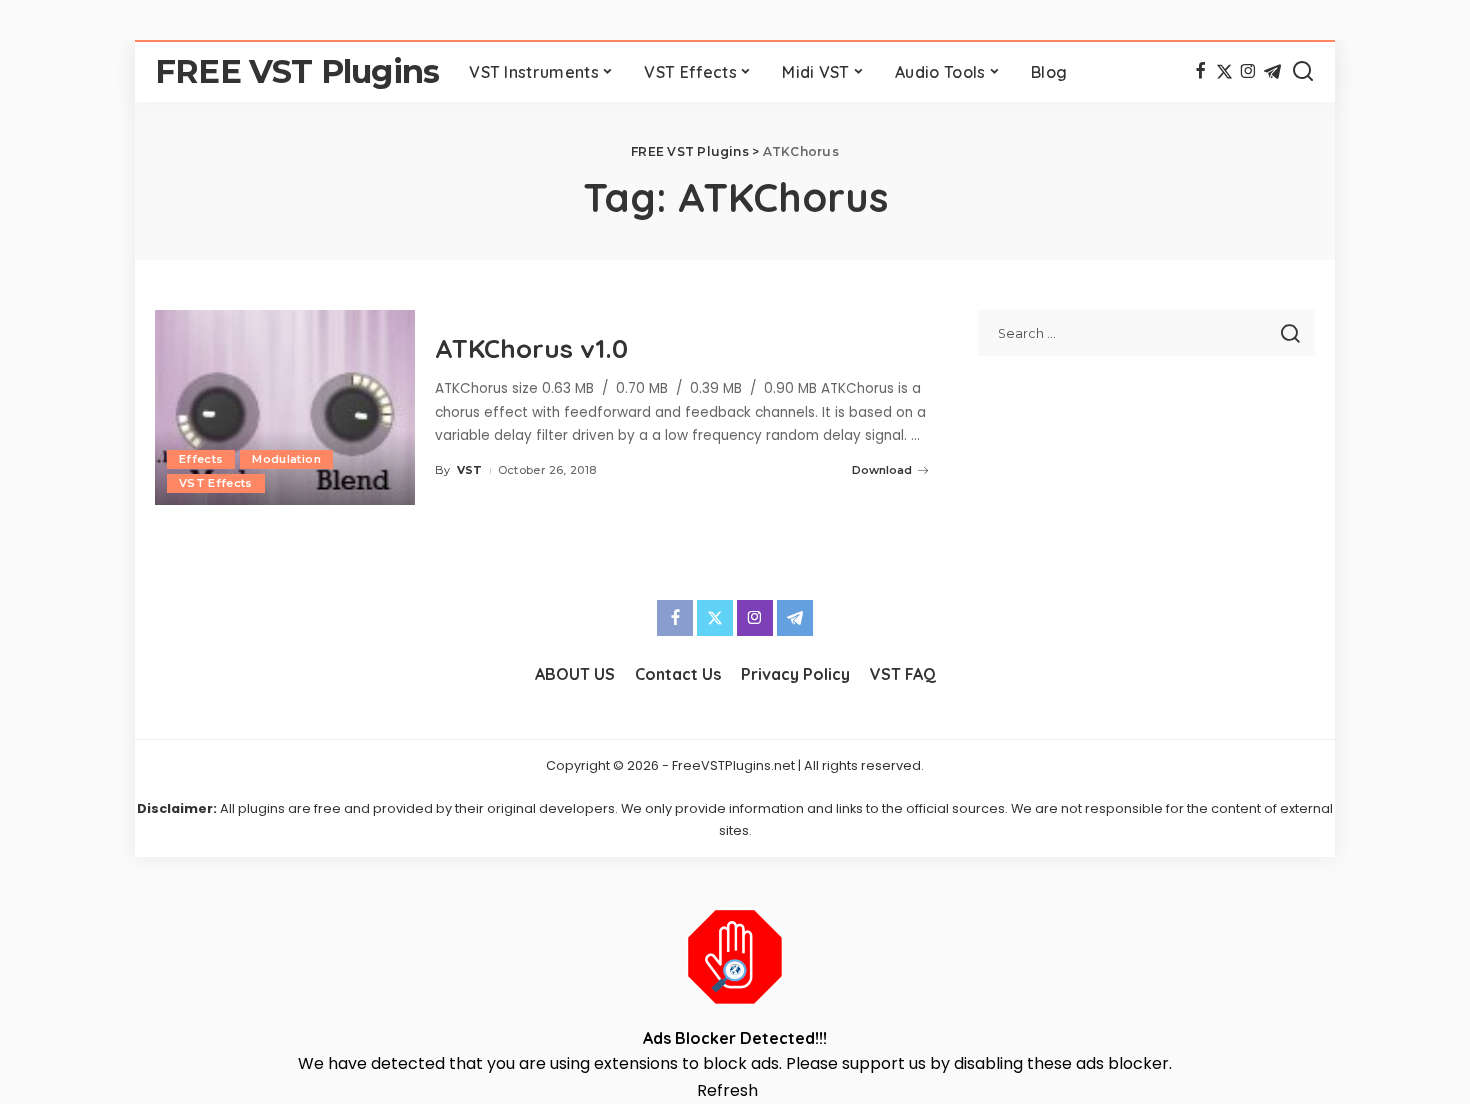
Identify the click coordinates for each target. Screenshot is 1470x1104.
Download (882, 470)
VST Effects (216, 483)
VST (470, 470)
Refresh (727, 1090)
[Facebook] (1200, 72)
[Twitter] (1224, 72)
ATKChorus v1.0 (531, 348)
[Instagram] (1248, 72)
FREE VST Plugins (297, 71)
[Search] (1303, 72)
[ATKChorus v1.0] (285, 407)
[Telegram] (1272, 72)
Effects (201, 459)
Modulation (286, 459)
